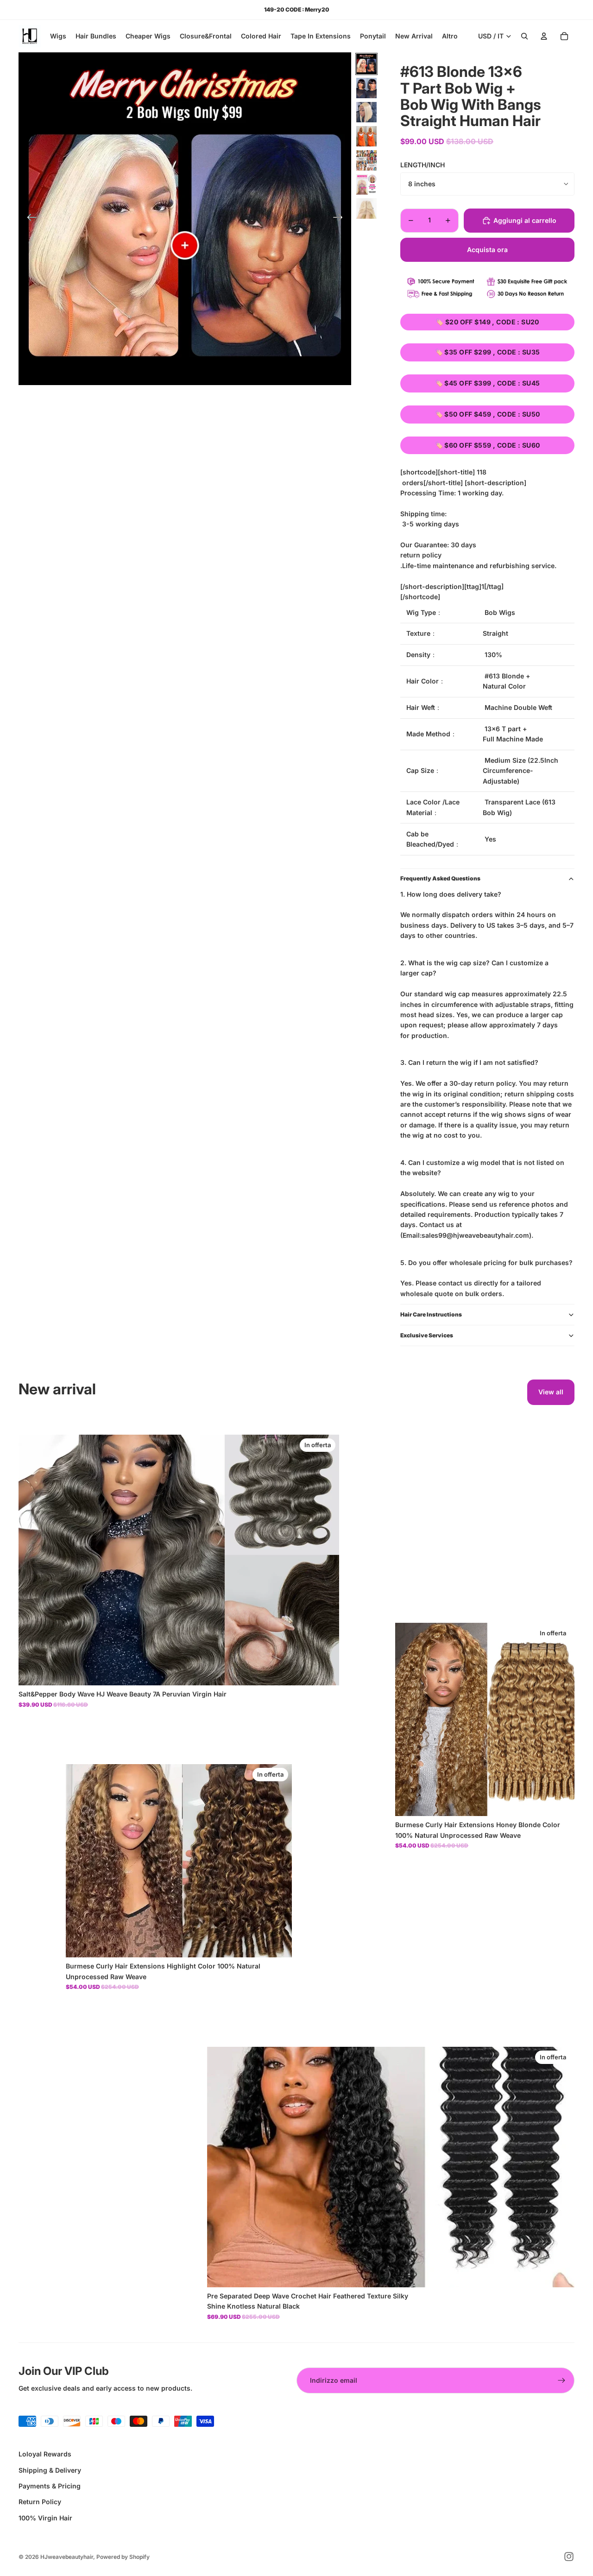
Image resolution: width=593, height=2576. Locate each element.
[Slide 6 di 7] (366, 184)
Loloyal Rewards (45, 2454)
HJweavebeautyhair (67, 2557)
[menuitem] (450, 36)
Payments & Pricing (50, 2486)
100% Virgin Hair (45, 2518)
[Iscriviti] (561, 2380)
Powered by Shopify (123, 2557)
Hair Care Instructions (431, 1314)
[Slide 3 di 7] (366, 112)
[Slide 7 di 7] (366, 209)
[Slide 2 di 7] (366, 88)
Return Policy (40, 2502)
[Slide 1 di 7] (366, 64)
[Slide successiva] (341, 219)
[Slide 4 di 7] (366, 136)
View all (551, 1392)
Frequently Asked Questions (440, 878)
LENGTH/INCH (423, 165)
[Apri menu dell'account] (544, 36)
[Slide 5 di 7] (366, 160)
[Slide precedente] (29, 219)
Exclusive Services (427, 1335)
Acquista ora (487, 250)
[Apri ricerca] (524, 36)
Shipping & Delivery (50, 2470)
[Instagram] (569, 2557)
